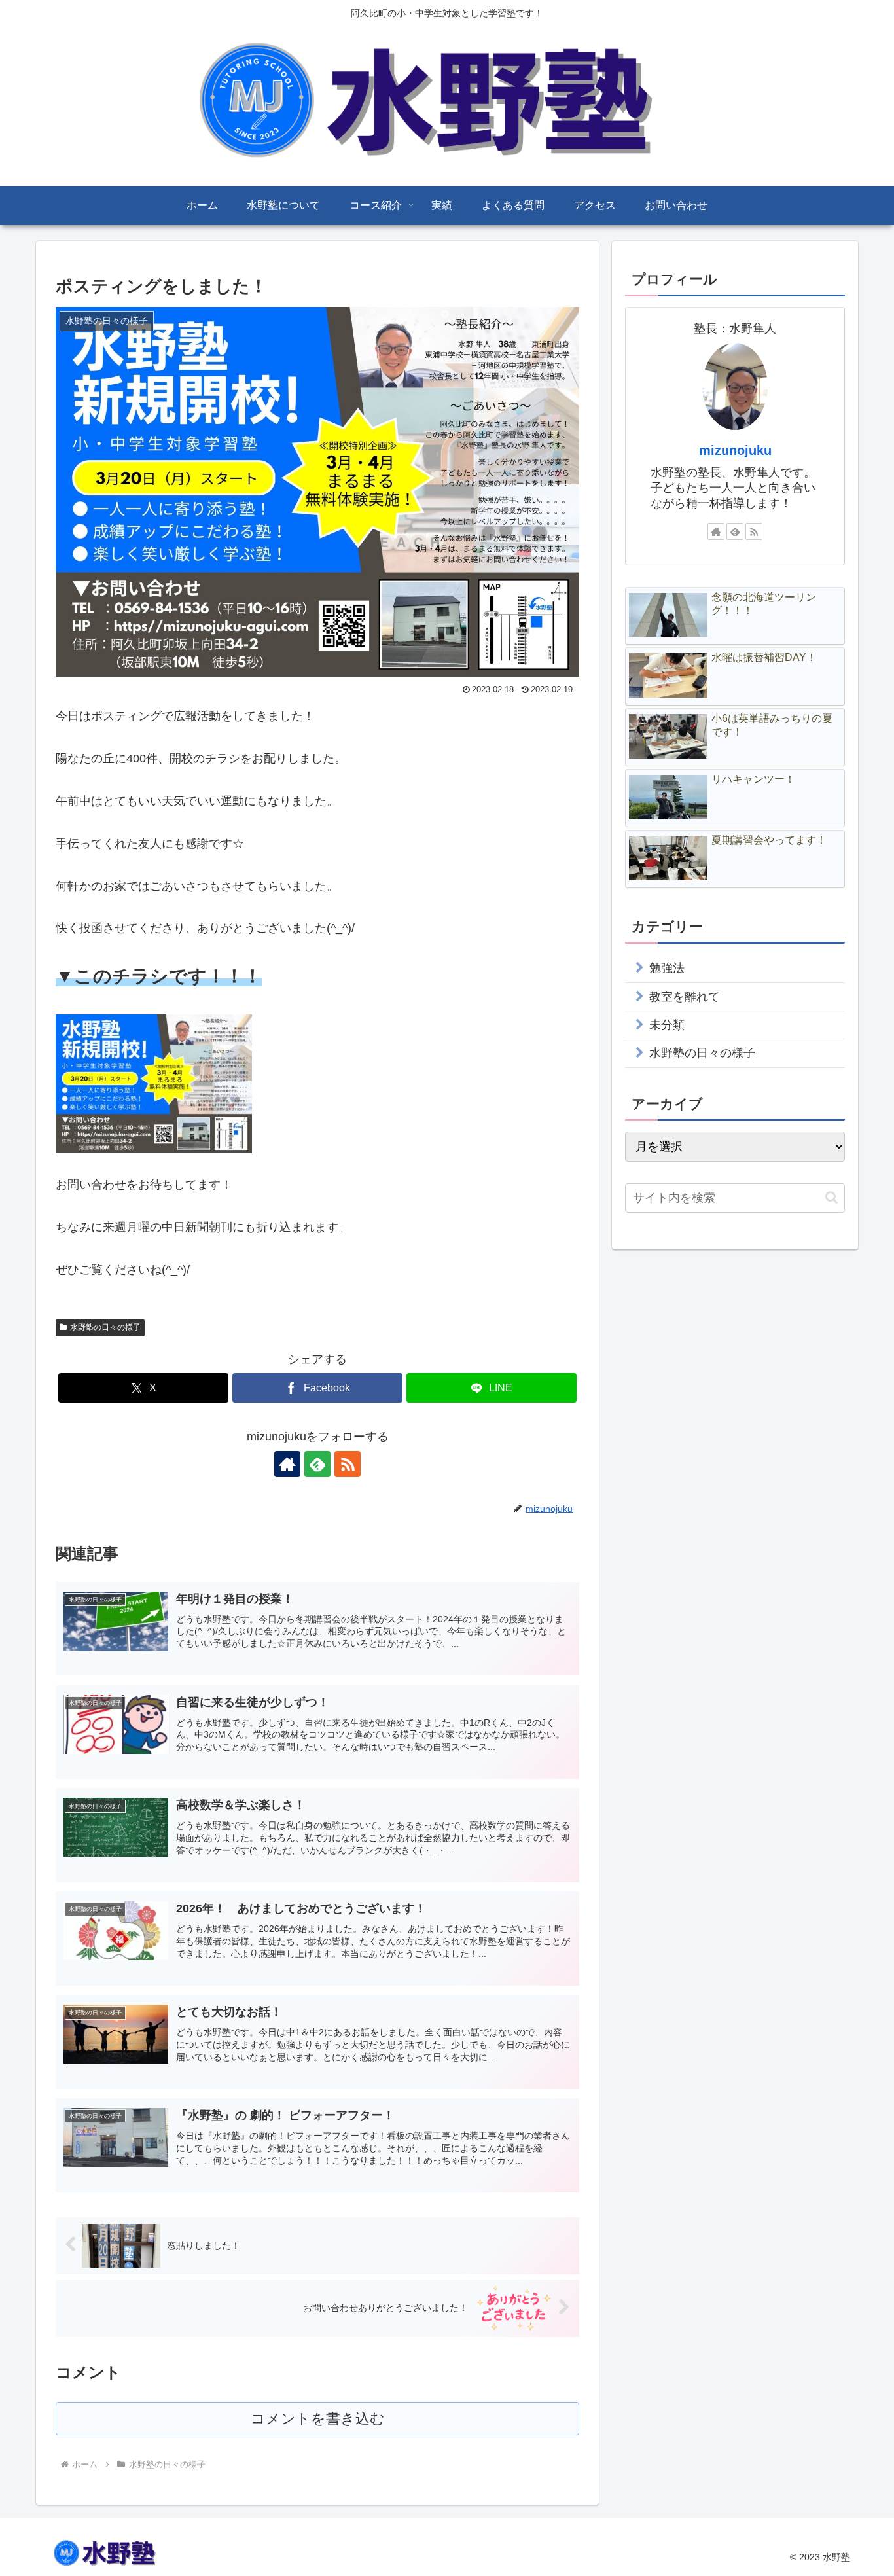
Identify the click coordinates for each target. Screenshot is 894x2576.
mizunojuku (735, 450)
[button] (831, 1197)
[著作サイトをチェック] (287, 1464)
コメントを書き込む (318, 2419)
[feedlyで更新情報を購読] (317, 1464)
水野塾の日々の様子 (105, 1327)
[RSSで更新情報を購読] (348, 1464)
